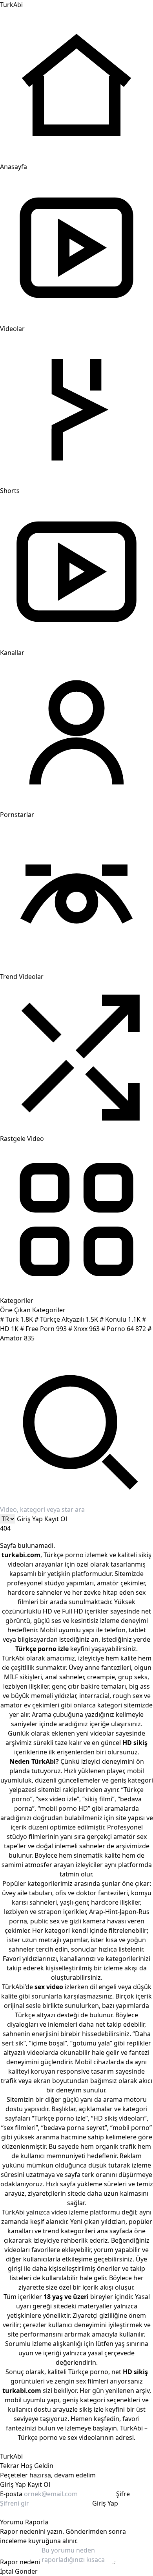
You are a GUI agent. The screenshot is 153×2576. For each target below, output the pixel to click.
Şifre (123, 2494)
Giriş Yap (30, 1519)
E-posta (11, 2494)
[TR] (8, 1519)
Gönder (26, 2571)
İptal (7, 2571)
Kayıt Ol (56, 1519)
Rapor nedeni (20, 2562)
